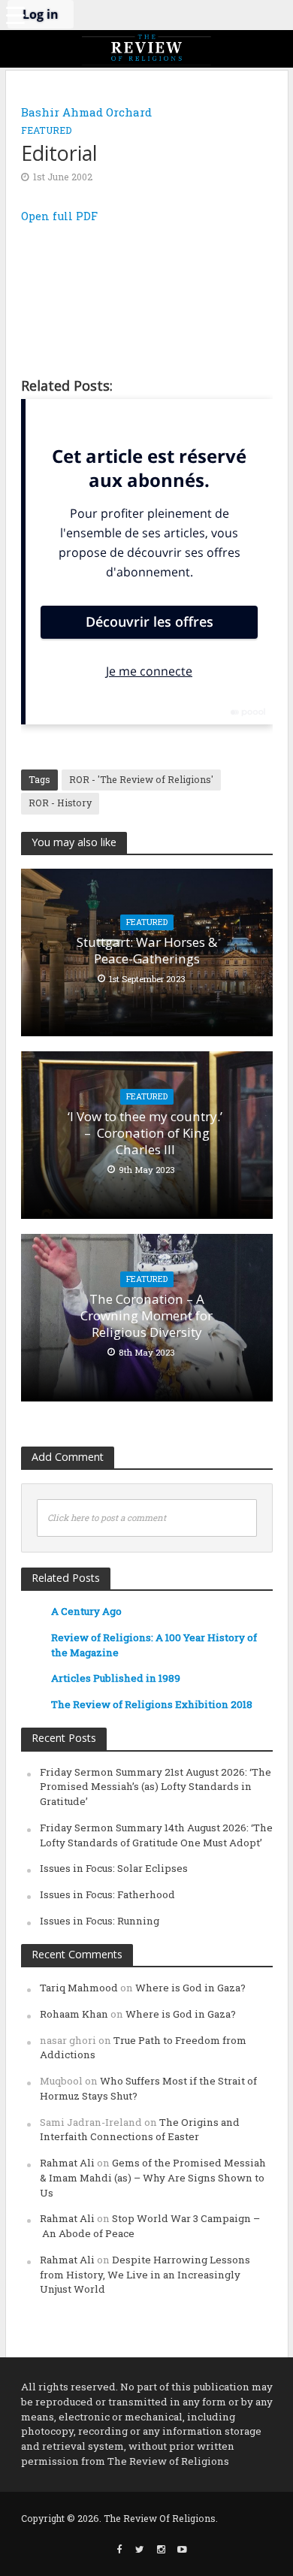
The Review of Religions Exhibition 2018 (152, 1704)
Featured (47, 130)
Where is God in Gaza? (190, 1988)
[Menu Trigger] (15, 15)
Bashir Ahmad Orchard (86, 112)
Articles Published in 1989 (116, 1678)
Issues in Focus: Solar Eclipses (114, 1868)
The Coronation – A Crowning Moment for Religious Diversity (146, 1316)
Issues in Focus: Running (100, 1921)
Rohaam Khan (74, 2014)
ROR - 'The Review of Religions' (141, 779)
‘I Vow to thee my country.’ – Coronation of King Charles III (146, 1134)
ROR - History (60, 803)
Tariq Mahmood (79, 1988)
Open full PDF (59, 216)
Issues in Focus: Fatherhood (107, 1894)
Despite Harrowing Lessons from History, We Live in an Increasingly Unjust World (145, 2275)
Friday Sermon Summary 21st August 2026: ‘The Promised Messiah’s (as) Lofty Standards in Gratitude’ (156, 1787)
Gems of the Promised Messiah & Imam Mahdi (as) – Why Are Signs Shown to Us (153, 2178)
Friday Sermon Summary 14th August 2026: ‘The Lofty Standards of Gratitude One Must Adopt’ (156, 1835)
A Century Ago (86, 1611)
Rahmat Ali (67, 2163)
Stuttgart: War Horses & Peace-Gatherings (147, 951)
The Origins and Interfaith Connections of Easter (140, 2130)
